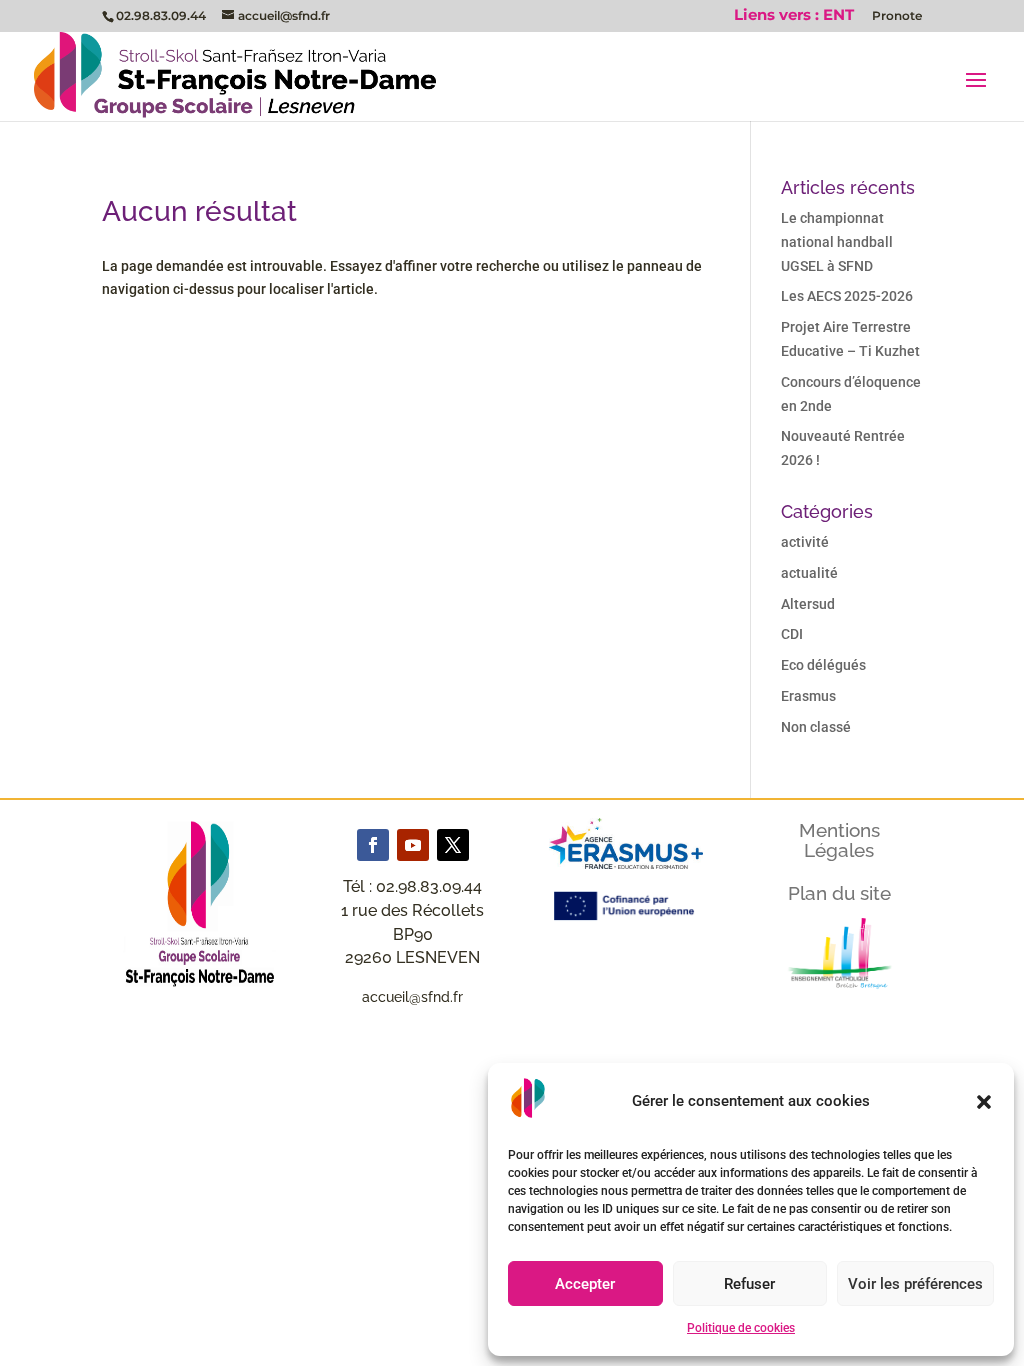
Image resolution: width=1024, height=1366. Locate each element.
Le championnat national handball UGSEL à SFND (837, 242)
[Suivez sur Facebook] (373, 845)
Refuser (749, 1284)
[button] (984, 1102)
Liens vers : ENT (794, 16)
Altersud (808, 604)
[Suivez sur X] (453, 845)
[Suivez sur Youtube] (413, 845)
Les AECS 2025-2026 (847, 296)
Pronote (897, 16)
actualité (809, 573)
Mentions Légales (839, 840)
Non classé (816, 727)
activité (805, 542)
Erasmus (808, 696)
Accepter (585, 1284)
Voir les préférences (915, 1284)
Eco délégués (823, 665)
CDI (792, 634)
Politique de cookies (741, 1328)
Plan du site (839, 893)
